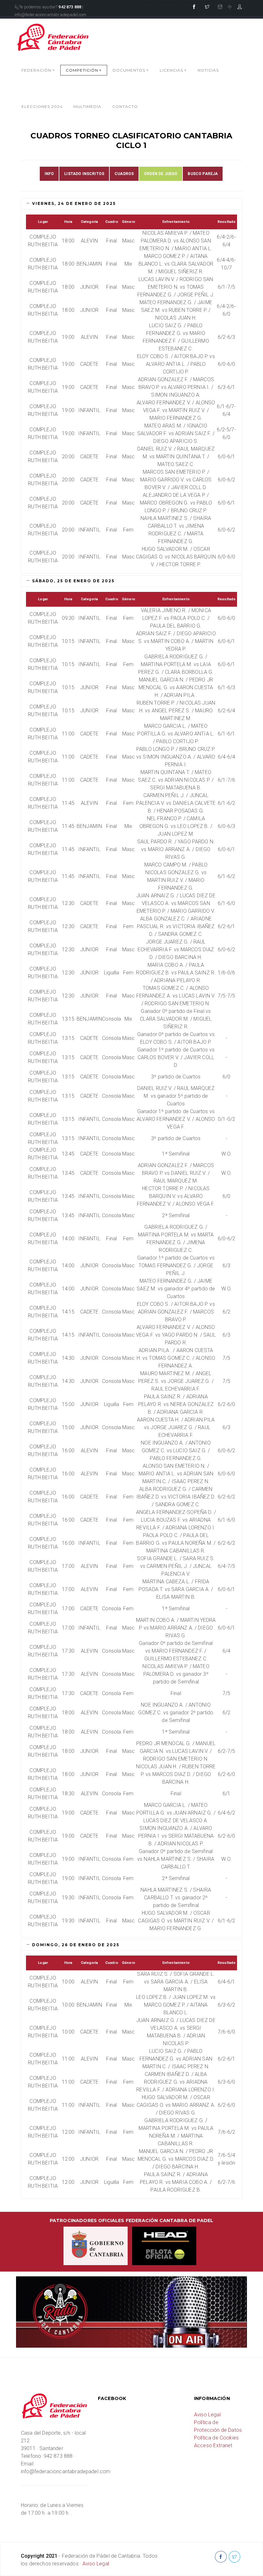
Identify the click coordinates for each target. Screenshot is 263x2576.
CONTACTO (125, 106)
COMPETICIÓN (84, 70)
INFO (49, 174)
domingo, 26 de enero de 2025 (75, 1945)
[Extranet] (240, 7)
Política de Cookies (216, 2438)
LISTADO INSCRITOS (84, 174)
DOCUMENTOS (131, 70)
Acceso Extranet (213, 2445)
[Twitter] (207, 7)
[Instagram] (220, 7)
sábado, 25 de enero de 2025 (72, 581)
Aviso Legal (207, 2415)
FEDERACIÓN (38, 70)
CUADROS (124, 174)
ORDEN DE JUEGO (161, 174)
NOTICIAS (208, 70)
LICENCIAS (173, 70)
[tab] (131, 204)
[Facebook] (194, 7)
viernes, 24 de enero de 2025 (73, 203)
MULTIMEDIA (87, 106)
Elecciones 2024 (42, 106)
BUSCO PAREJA (203, 174)
